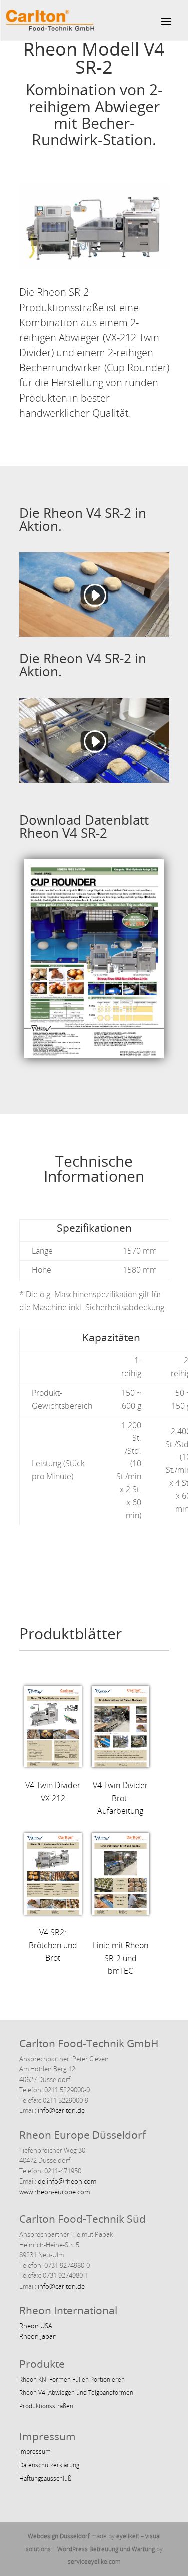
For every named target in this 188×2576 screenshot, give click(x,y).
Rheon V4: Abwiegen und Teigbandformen (76, 2392)
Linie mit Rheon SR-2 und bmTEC (121, 1958)
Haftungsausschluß (45, 2478)
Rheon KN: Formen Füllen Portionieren (72, 2379)
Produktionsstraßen (46, 2406)
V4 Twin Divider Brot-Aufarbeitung (120, 1798)
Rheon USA (36, 2326)
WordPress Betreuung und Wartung (106, 2549)
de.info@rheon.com (67, 2181)
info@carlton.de (60, 2110)
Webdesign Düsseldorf (59, 2536)
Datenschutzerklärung (49, 2465)
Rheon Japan (38, 2336)
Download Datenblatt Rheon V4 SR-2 (84, 826)
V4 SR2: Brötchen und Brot (53, 1945)
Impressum (35, 2452)
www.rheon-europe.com (54, 2192)
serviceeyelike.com (94, 2562)
